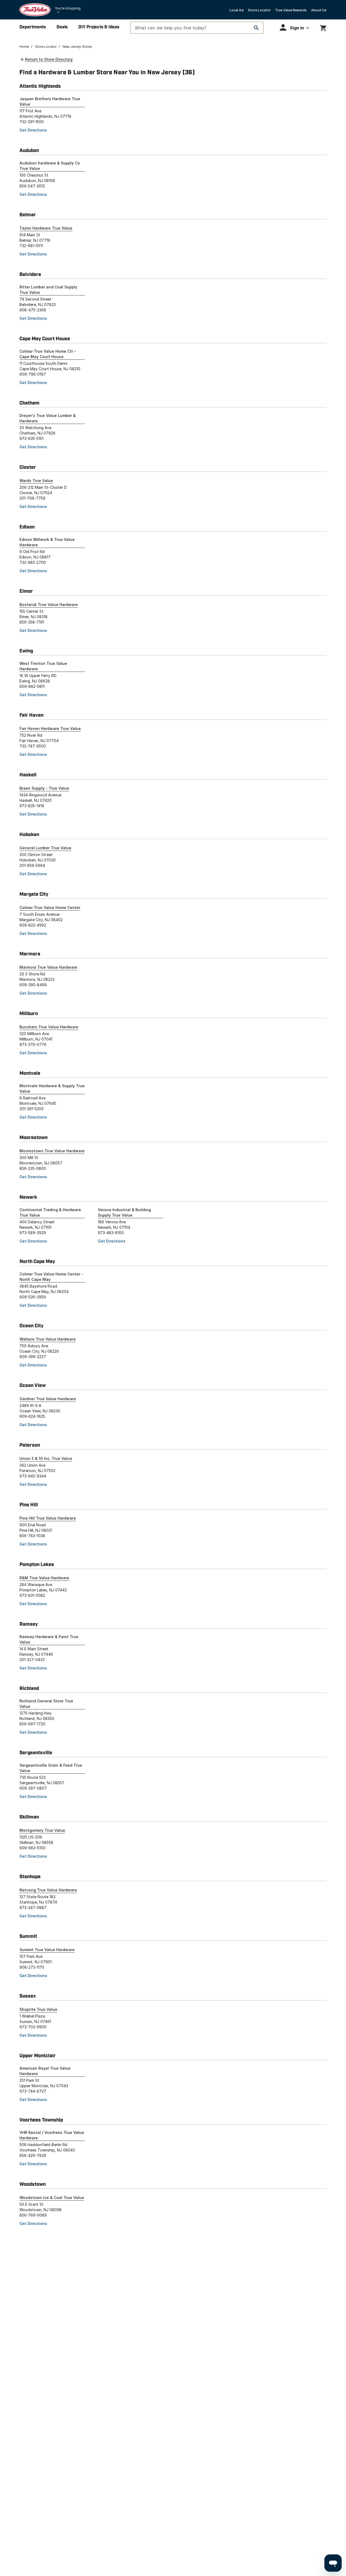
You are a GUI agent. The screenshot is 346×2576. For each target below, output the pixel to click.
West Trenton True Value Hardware (43, 666)
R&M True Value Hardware (44, 1578)
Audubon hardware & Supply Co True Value (50, 166)
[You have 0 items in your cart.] (323, 27)
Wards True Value (36, 481)
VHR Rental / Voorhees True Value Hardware (52, 2135)
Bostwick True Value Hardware (49, 605)
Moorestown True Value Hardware (52, 1151)
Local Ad (237, 10)
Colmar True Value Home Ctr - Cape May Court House (48, 354)
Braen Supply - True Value (44, 788)
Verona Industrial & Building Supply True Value (124, 1212)
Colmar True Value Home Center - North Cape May (51, 1277)
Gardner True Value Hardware (48, 1399)
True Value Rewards (291, 10)
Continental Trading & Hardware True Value (50, 1212)
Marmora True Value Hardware (48, 967)
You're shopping (68, 8)
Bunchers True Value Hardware (49, 1027)
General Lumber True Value (45, 848)
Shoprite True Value (38, 2009)
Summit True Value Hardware (47, 1950)
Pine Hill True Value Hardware (48, 1518)
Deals (62, 27)
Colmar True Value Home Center (50, 908)
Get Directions (33, 130)
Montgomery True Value (42, 1830)
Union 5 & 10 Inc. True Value (46, 1458)
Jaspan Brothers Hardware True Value (50, 101)
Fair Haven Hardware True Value (50, 728)
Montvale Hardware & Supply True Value (52, 1088)
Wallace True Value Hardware (48, 1339)
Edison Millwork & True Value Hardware (47, 542)
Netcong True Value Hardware (48, 1890)
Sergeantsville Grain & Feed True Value (51, 1768)
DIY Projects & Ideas (99, 27)
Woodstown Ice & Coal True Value (52, 2198)
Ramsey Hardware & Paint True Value (49, 1639)
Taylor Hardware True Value (46, 228)
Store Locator (259, 10)
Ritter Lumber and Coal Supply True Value (48, 290)
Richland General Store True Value (46, 1704)
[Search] (256, 28)
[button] (294, 27)
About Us (319, 10)
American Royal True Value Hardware (45, 2071)
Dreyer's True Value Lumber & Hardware (48, 418)
